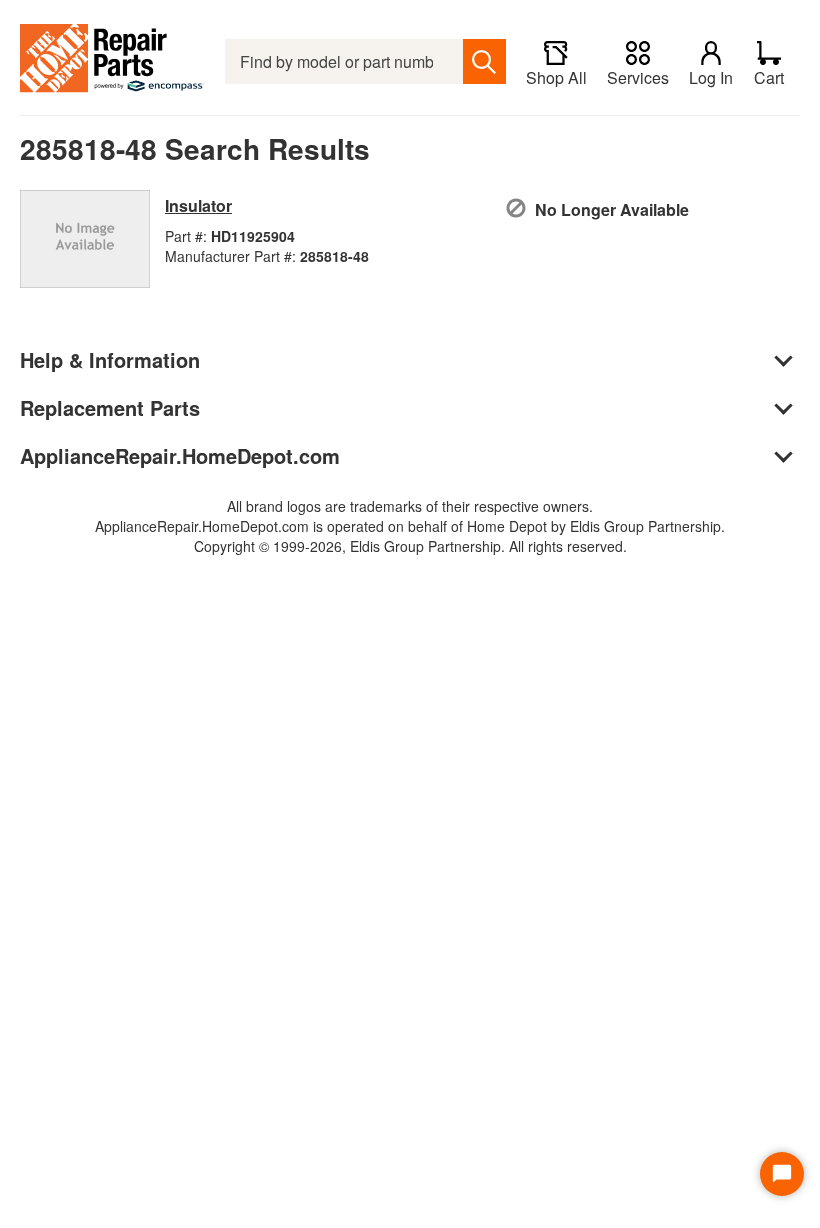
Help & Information (110, 359)
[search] (484, 61)
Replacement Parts (110, 407)
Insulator (198, 205)
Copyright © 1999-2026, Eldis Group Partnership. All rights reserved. (410, 546)
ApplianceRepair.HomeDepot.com (180, 455)
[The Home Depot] (112, 61)
